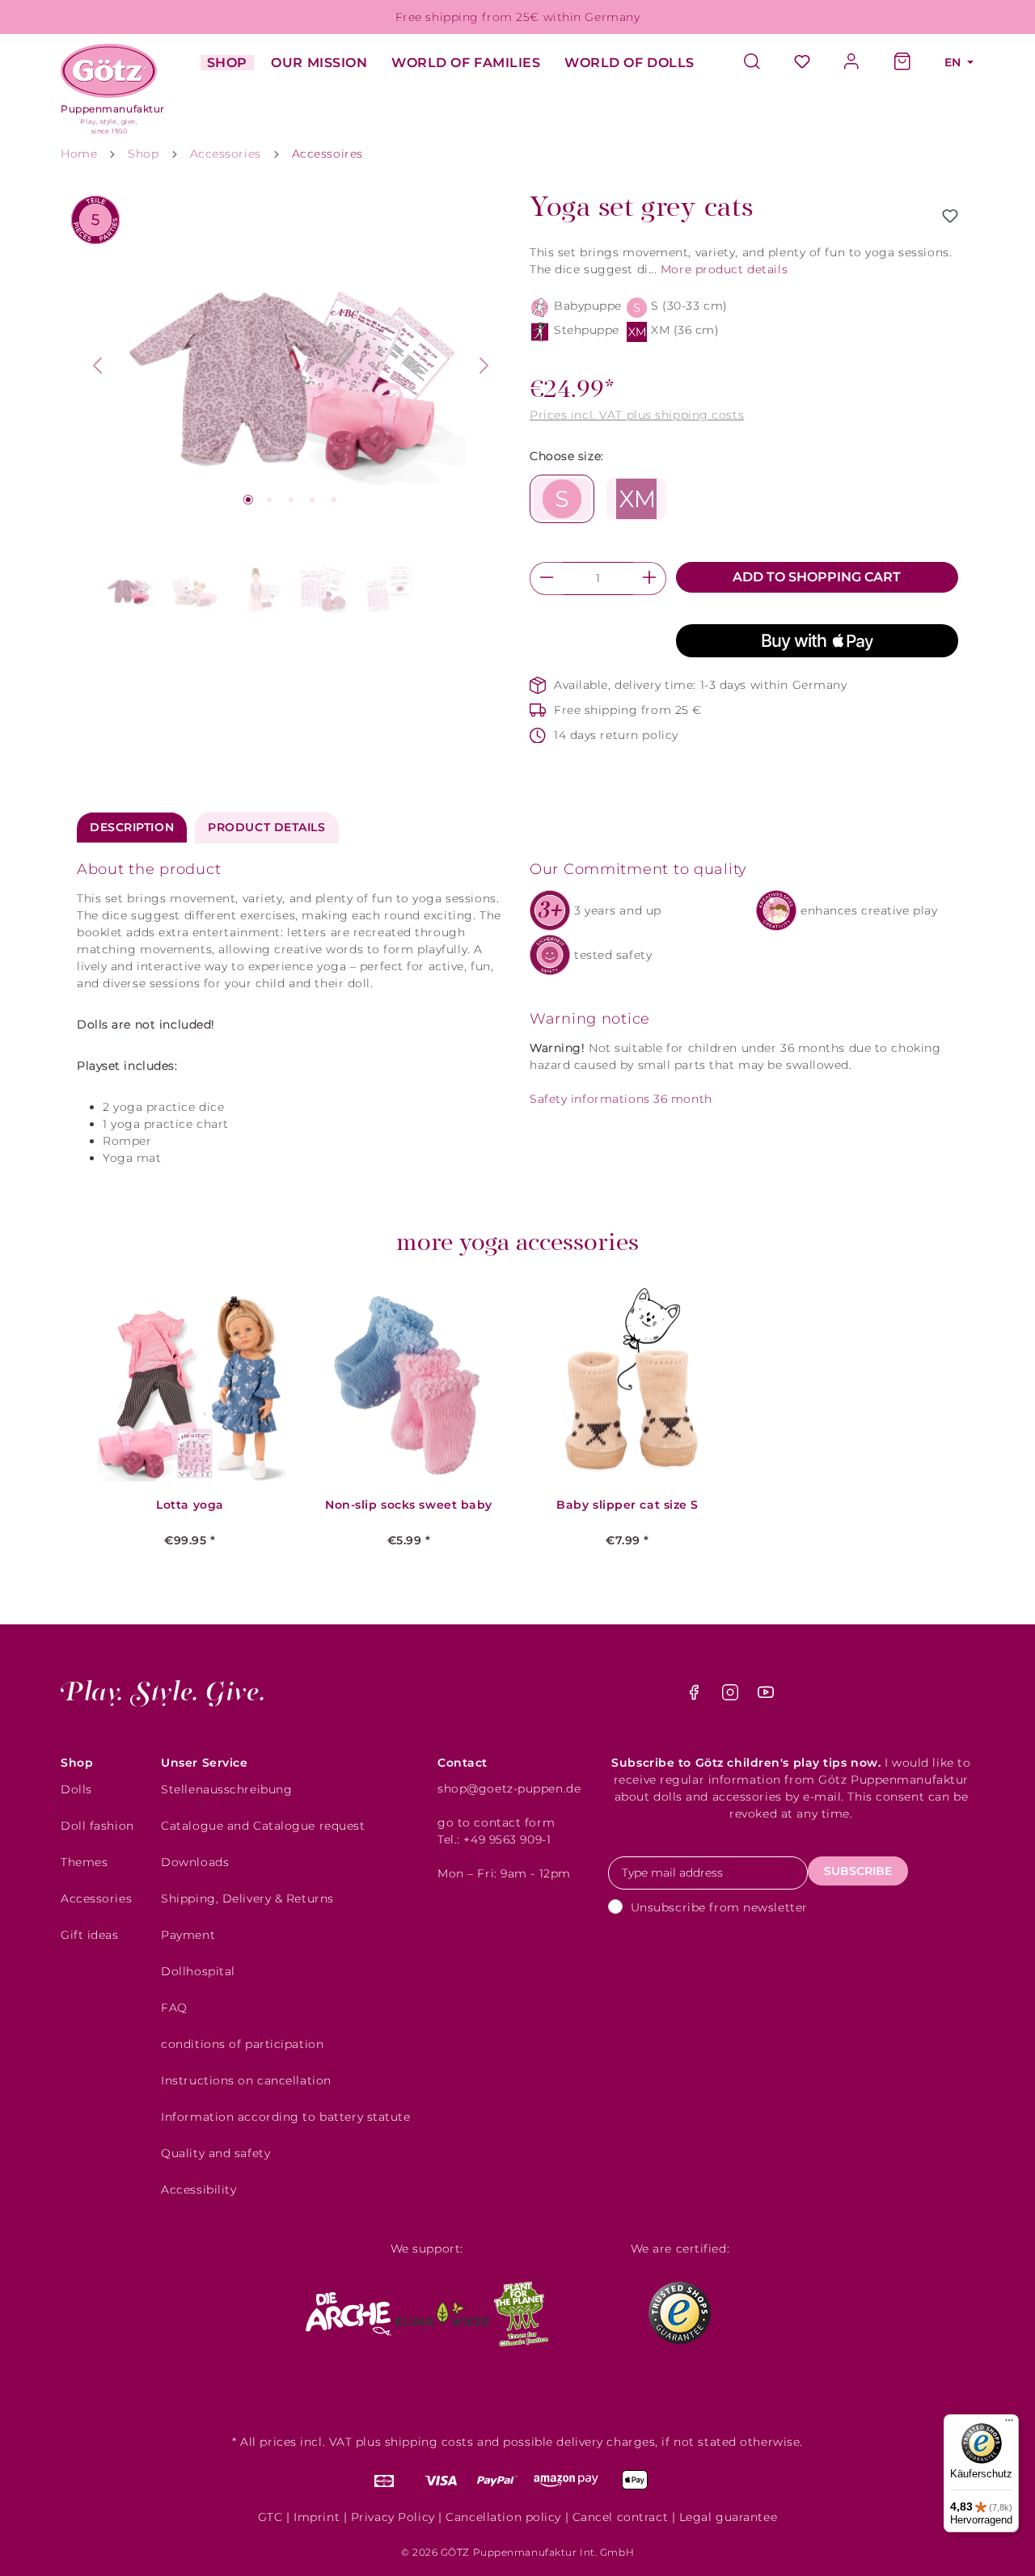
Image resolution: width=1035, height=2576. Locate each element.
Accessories (96, 1898)
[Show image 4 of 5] (312, 500)
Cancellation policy (503, 2517)
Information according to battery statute (285, 2117)
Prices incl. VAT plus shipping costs (637, 415)
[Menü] (1009, 2424)
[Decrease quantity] (546, 579)
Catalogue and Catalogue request (263, 1826)
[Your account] (852, 63)
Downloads (195, 1862)
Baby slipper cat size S (627, 1505)
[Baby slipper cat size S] (627, 1385)
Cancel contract (620, 2517)
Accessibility (199, 2190)
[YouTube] (766, 1696)
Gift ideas (90, 1935)
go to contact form (496, 1822)
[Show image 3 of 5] (291, 500)
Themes (84, 1862)
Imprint (317, 2517)
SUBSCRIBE (858, 1871)
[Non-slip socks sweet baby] (409, 1385)
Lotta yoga (190, 1505)
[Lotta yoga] (190, 1385)
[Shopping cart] (902, 63)
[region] (291, 405)
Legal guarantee (728, 2517)
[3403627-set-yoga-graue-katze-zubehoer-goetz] (291, 365)
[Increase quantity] (650, 579)
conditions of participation (242, 2044)
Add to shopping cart (817, 577)
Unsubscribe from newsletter (719, 1907)
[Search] (760, 63)
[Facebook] (696, 1696)
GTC (270, 2517)
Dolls (76, 1789)
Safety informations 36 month (621, 1099)
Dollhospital (198, 1971)
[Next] (484, 365)
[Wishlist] (802, 63)
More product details (724, 269)
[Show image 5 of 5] (334, 500)
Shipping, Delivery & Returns (247, 1898)
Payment (188, 1935)
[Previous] (97, 365)
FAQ (174, 2008)
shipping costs (429, 2442)
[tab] (132, 828)
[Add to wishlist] (950, 216)
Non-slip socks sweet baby (409, 1505)
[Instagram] (732, 1696)
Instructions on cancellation (246, 2080)
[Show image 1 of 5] (248, 500)
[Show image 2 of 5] (269, 500)
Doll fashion (97, 1826)
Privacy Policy (393, 2517)
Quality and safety (215, 2153)
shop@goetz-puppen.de (509, 1788)
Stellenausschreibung (226, 1789)
